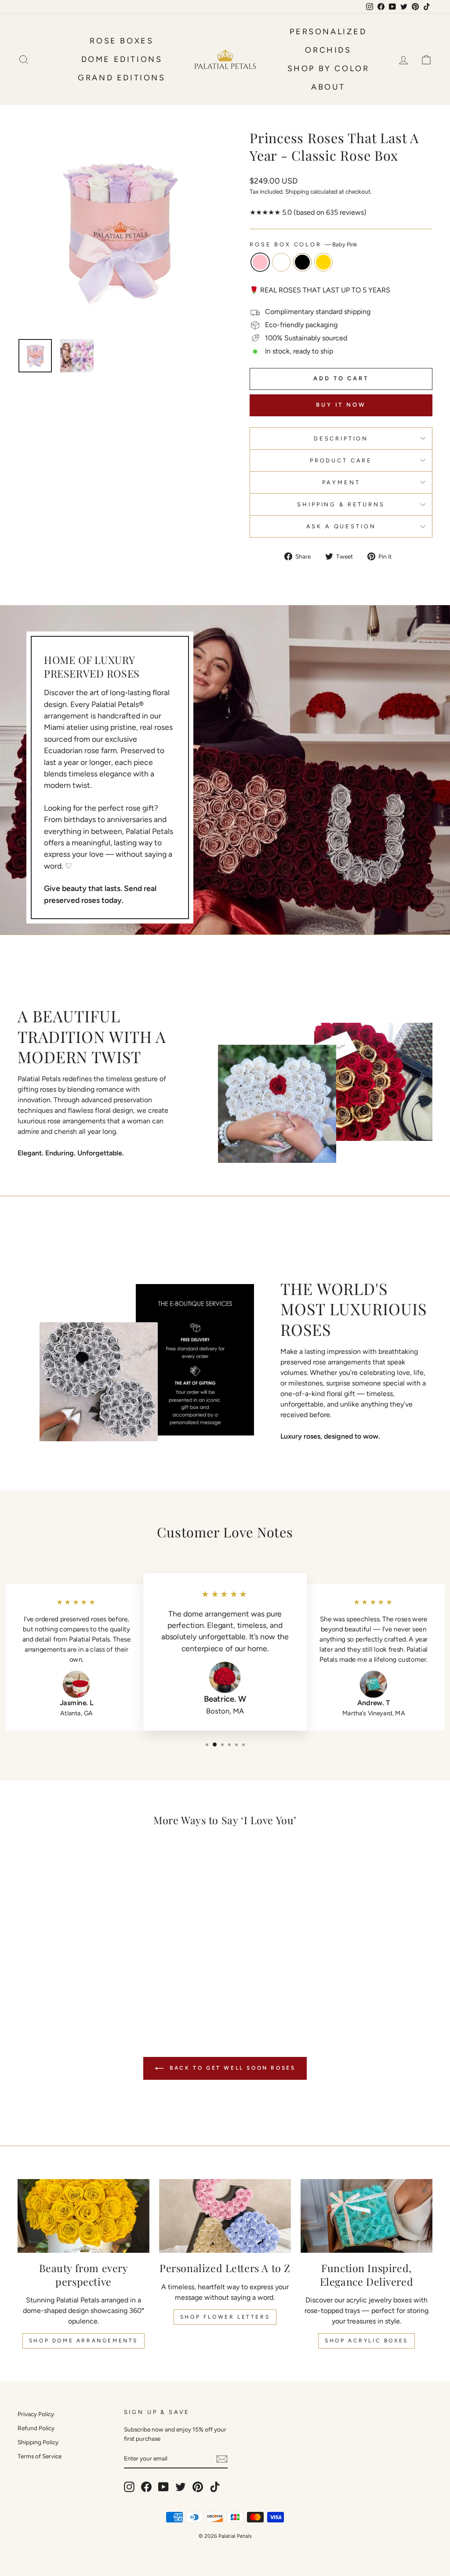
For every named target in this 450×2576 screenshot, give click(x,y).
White (281, 262)
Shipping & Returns (341, 504)
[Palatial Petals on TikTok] (215, 2487)
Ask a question (341, 526)
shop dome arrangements (83, 2341)
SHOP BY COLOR (328, 69)
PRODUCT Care (341, 460)
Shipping (297, 191)
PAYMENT (341, 482)
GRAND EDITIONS (122, 78)
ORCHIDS (328, 50)
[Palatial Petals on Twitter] (181, 2487)
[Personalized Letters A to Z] (225, 2216)
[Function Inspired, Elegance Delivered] (367, 2216)
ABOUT (328, 87)
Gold (323, 262)
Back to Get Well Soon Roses (231, 2068)
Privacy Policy (36, 2414)
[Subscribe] (222, 2459)
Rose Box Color (303, 244)
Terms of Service (40, 2456)
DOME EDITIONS (122, 59)
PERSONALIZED (328, 32)
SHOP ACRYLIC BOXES (367, 2341)
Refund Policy (36, 2428)
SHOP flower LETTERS (225, 2317)
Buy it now (341, 405)
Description (341, 438)
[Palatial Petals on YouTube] (163, 2487)
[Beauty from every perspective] (83, 2216)
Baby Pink (260, 262)
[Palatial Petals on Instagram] (129, 2487)
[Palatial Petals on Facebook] (146, 2487)
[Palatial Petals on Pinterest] (198, 2487)
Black (302, 262)
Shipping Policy (38, 2442)
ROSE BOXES (122, 41)
